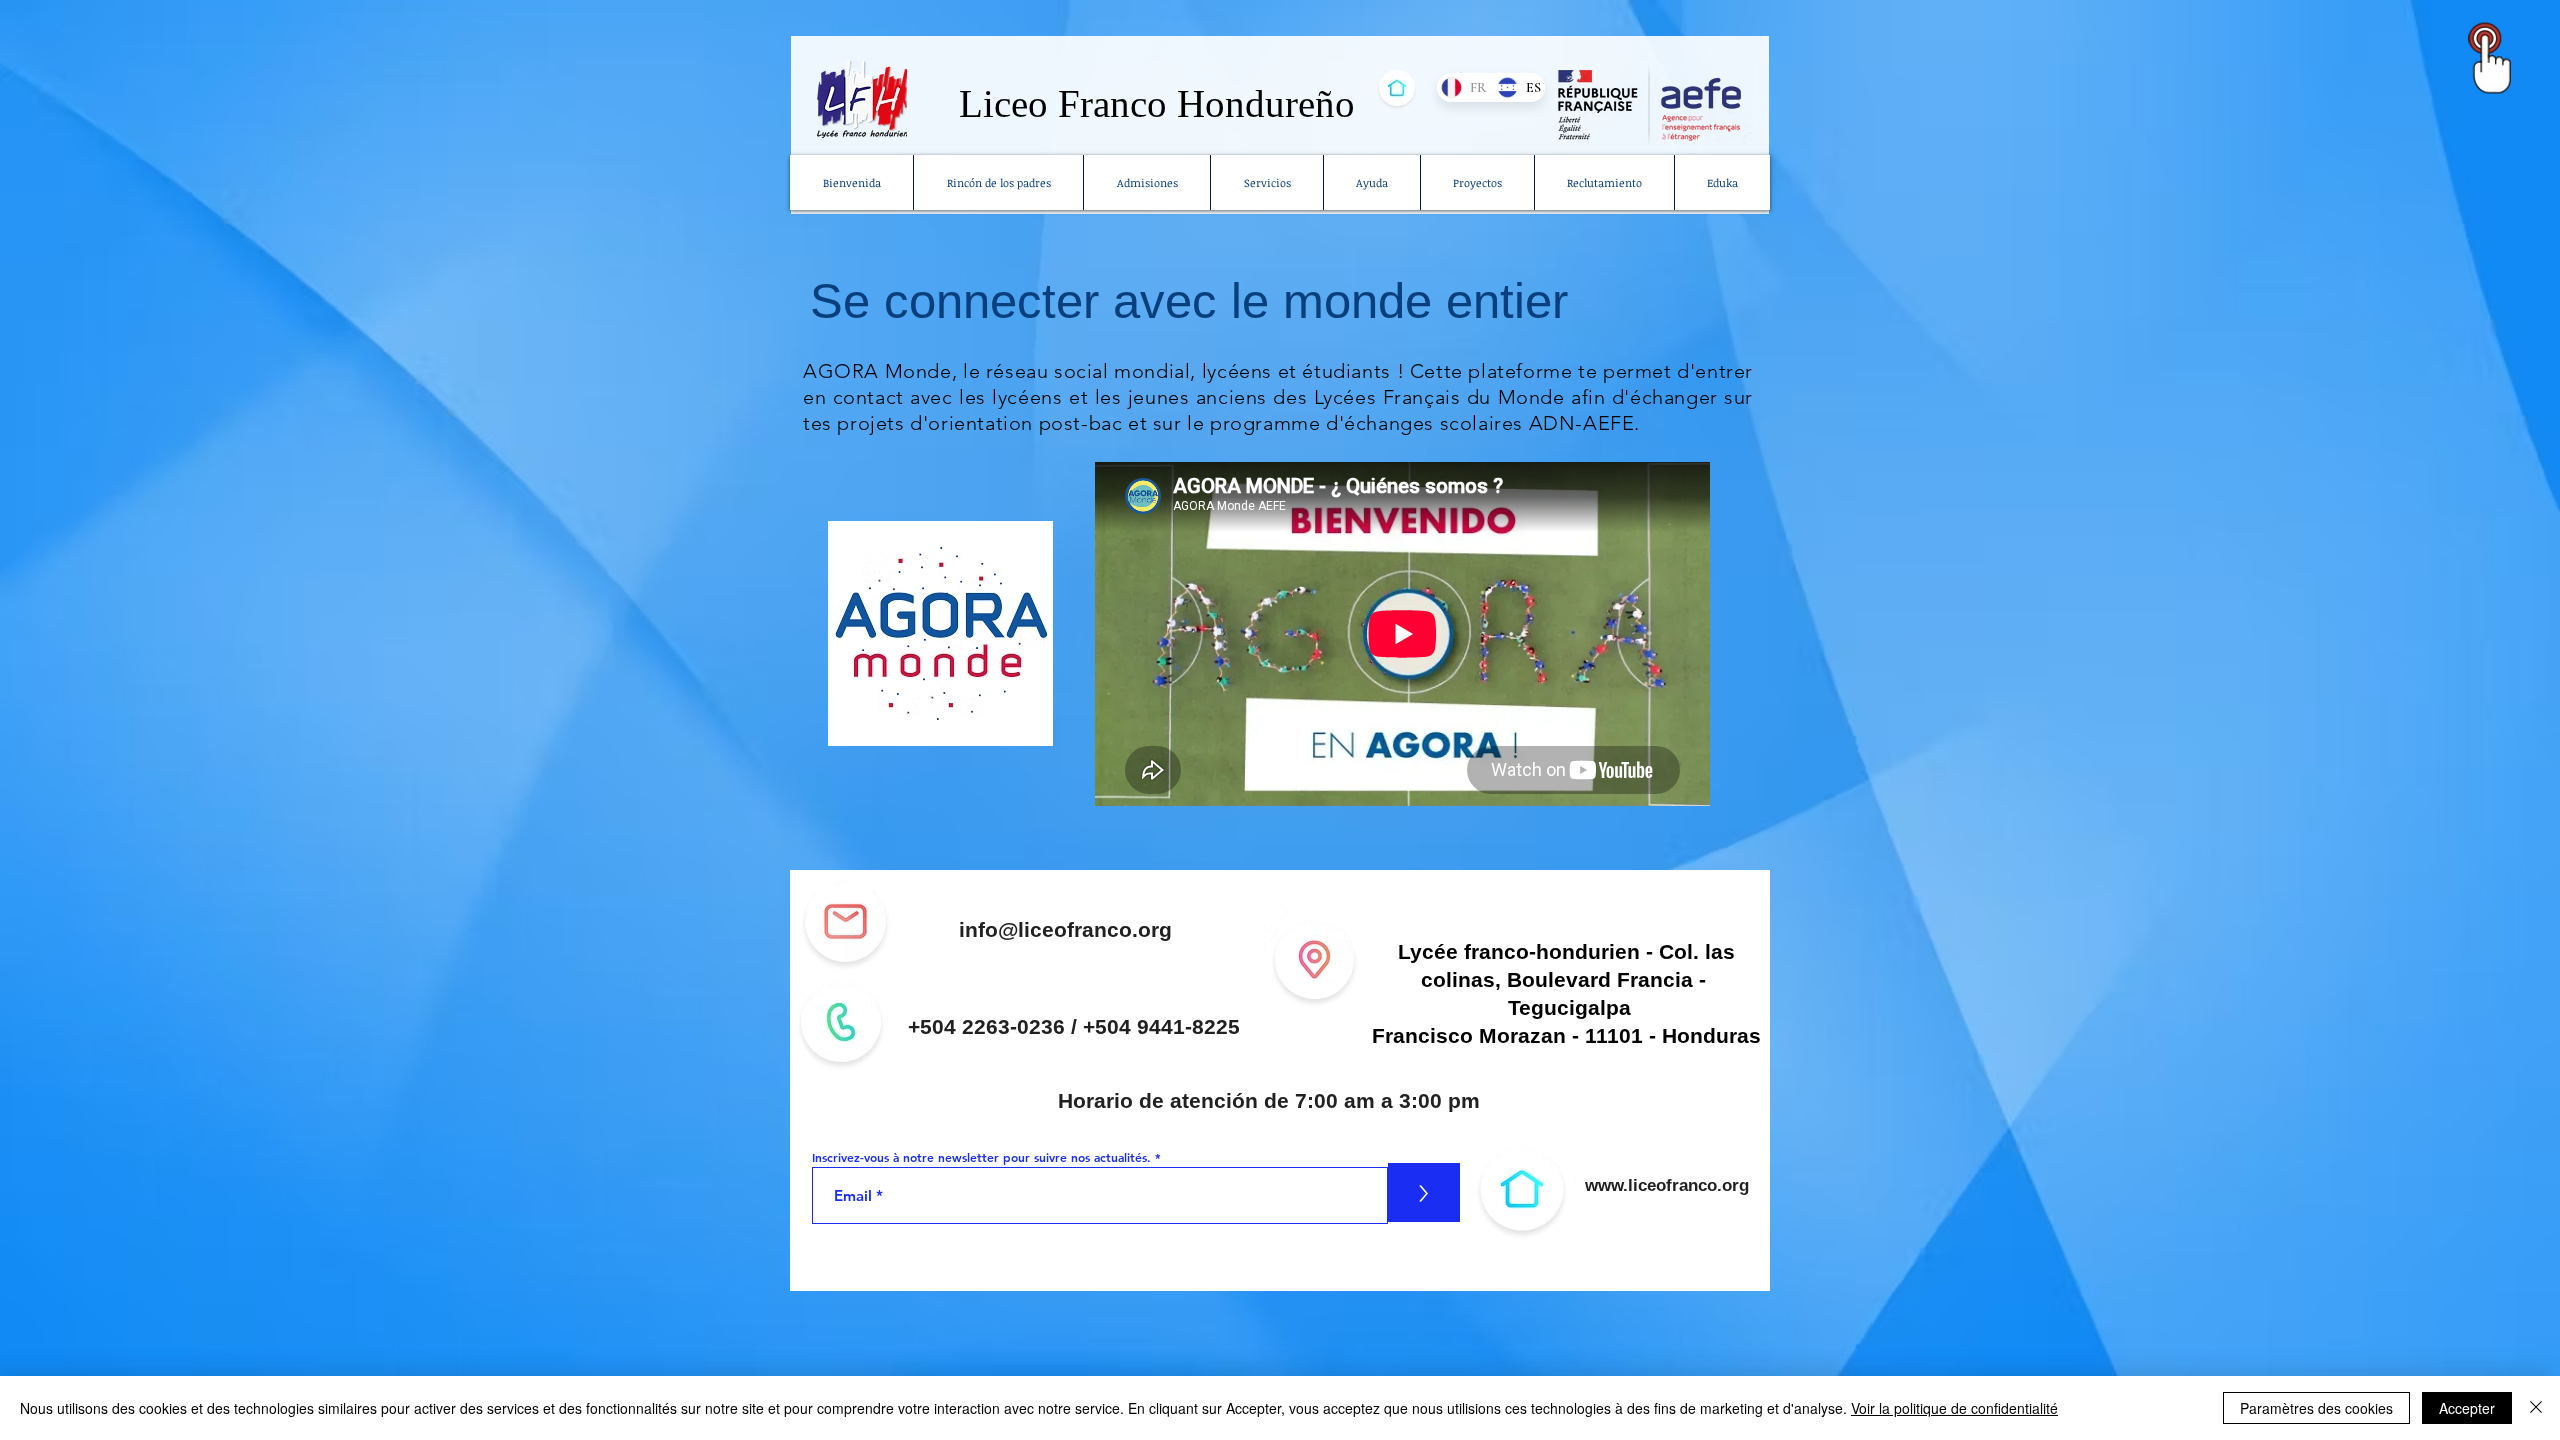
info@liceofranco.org (1065, 929)
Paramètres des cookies (2316, 1408)
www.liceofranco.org (1667, 1185)
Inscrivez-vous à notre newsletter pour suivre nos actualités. (981, 1157)
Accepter (2467, 1408)
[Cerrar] (2536, 1408)
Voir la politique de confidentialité (1954, 1408)
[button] (1266, 182)
